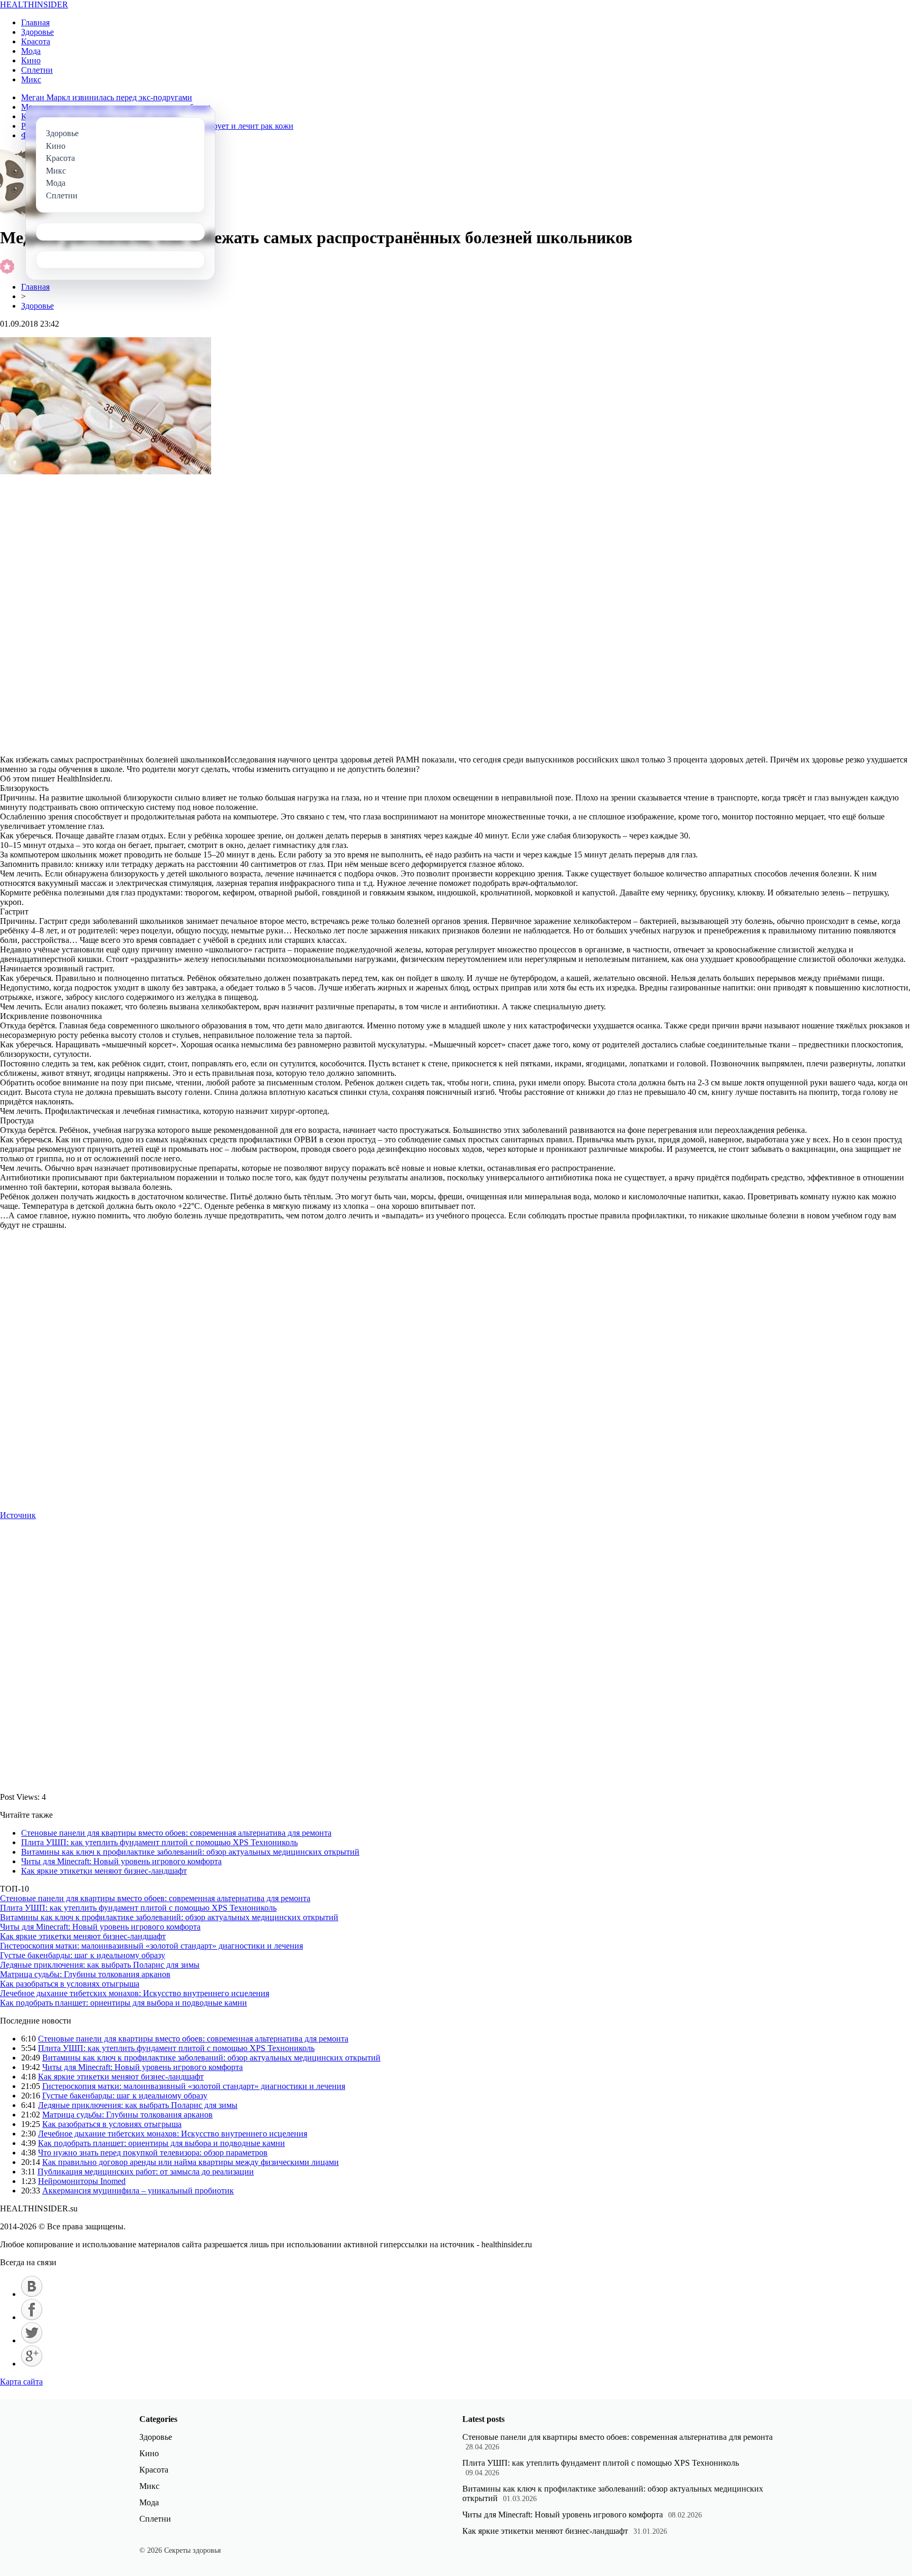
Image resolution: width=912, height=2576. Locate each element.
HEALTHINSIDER (34, 4)
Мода (31, 51)
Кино (31, 60)
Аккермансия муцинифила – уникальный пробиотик (138, 2191)
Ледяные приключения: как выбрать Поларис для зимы (100, 1965)
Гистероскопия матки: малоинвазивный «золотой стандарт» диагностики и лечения (151, 1946)
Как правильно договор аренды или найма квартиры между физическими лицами (191, 2162)
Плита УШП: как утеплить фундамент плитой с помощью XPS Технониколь (159, 1842)
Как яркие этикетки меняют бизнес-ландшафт (104, 1871)
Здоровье (37, 32)
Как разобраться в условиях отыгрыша (70, 1984)
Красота (36, 41)
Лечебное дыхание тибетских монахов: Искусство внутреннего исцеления (135, 1993)
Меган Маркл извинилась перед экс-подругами (107, 97)
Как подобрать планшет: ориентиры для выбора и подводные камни (123, 2003)
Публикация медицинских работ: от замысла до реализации (146, 2172)
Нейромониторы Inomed (82, 2181)
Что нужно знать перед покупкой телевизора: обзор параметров (153, 2153)
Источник (18, 1515)
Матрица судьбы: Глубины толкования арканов (85, 1974)
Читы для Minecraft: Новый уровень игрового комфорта (121, 1861)
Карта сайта (21, 2382)
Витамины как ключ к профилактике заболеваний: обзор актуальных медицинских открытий (190, 1852)
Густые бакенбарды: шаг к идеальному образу (83, 1955)
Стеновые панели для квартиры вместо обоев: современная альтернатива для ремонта (176, 1833)
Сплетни (37, 70)
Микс (31, 79)
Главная (35, 22)
